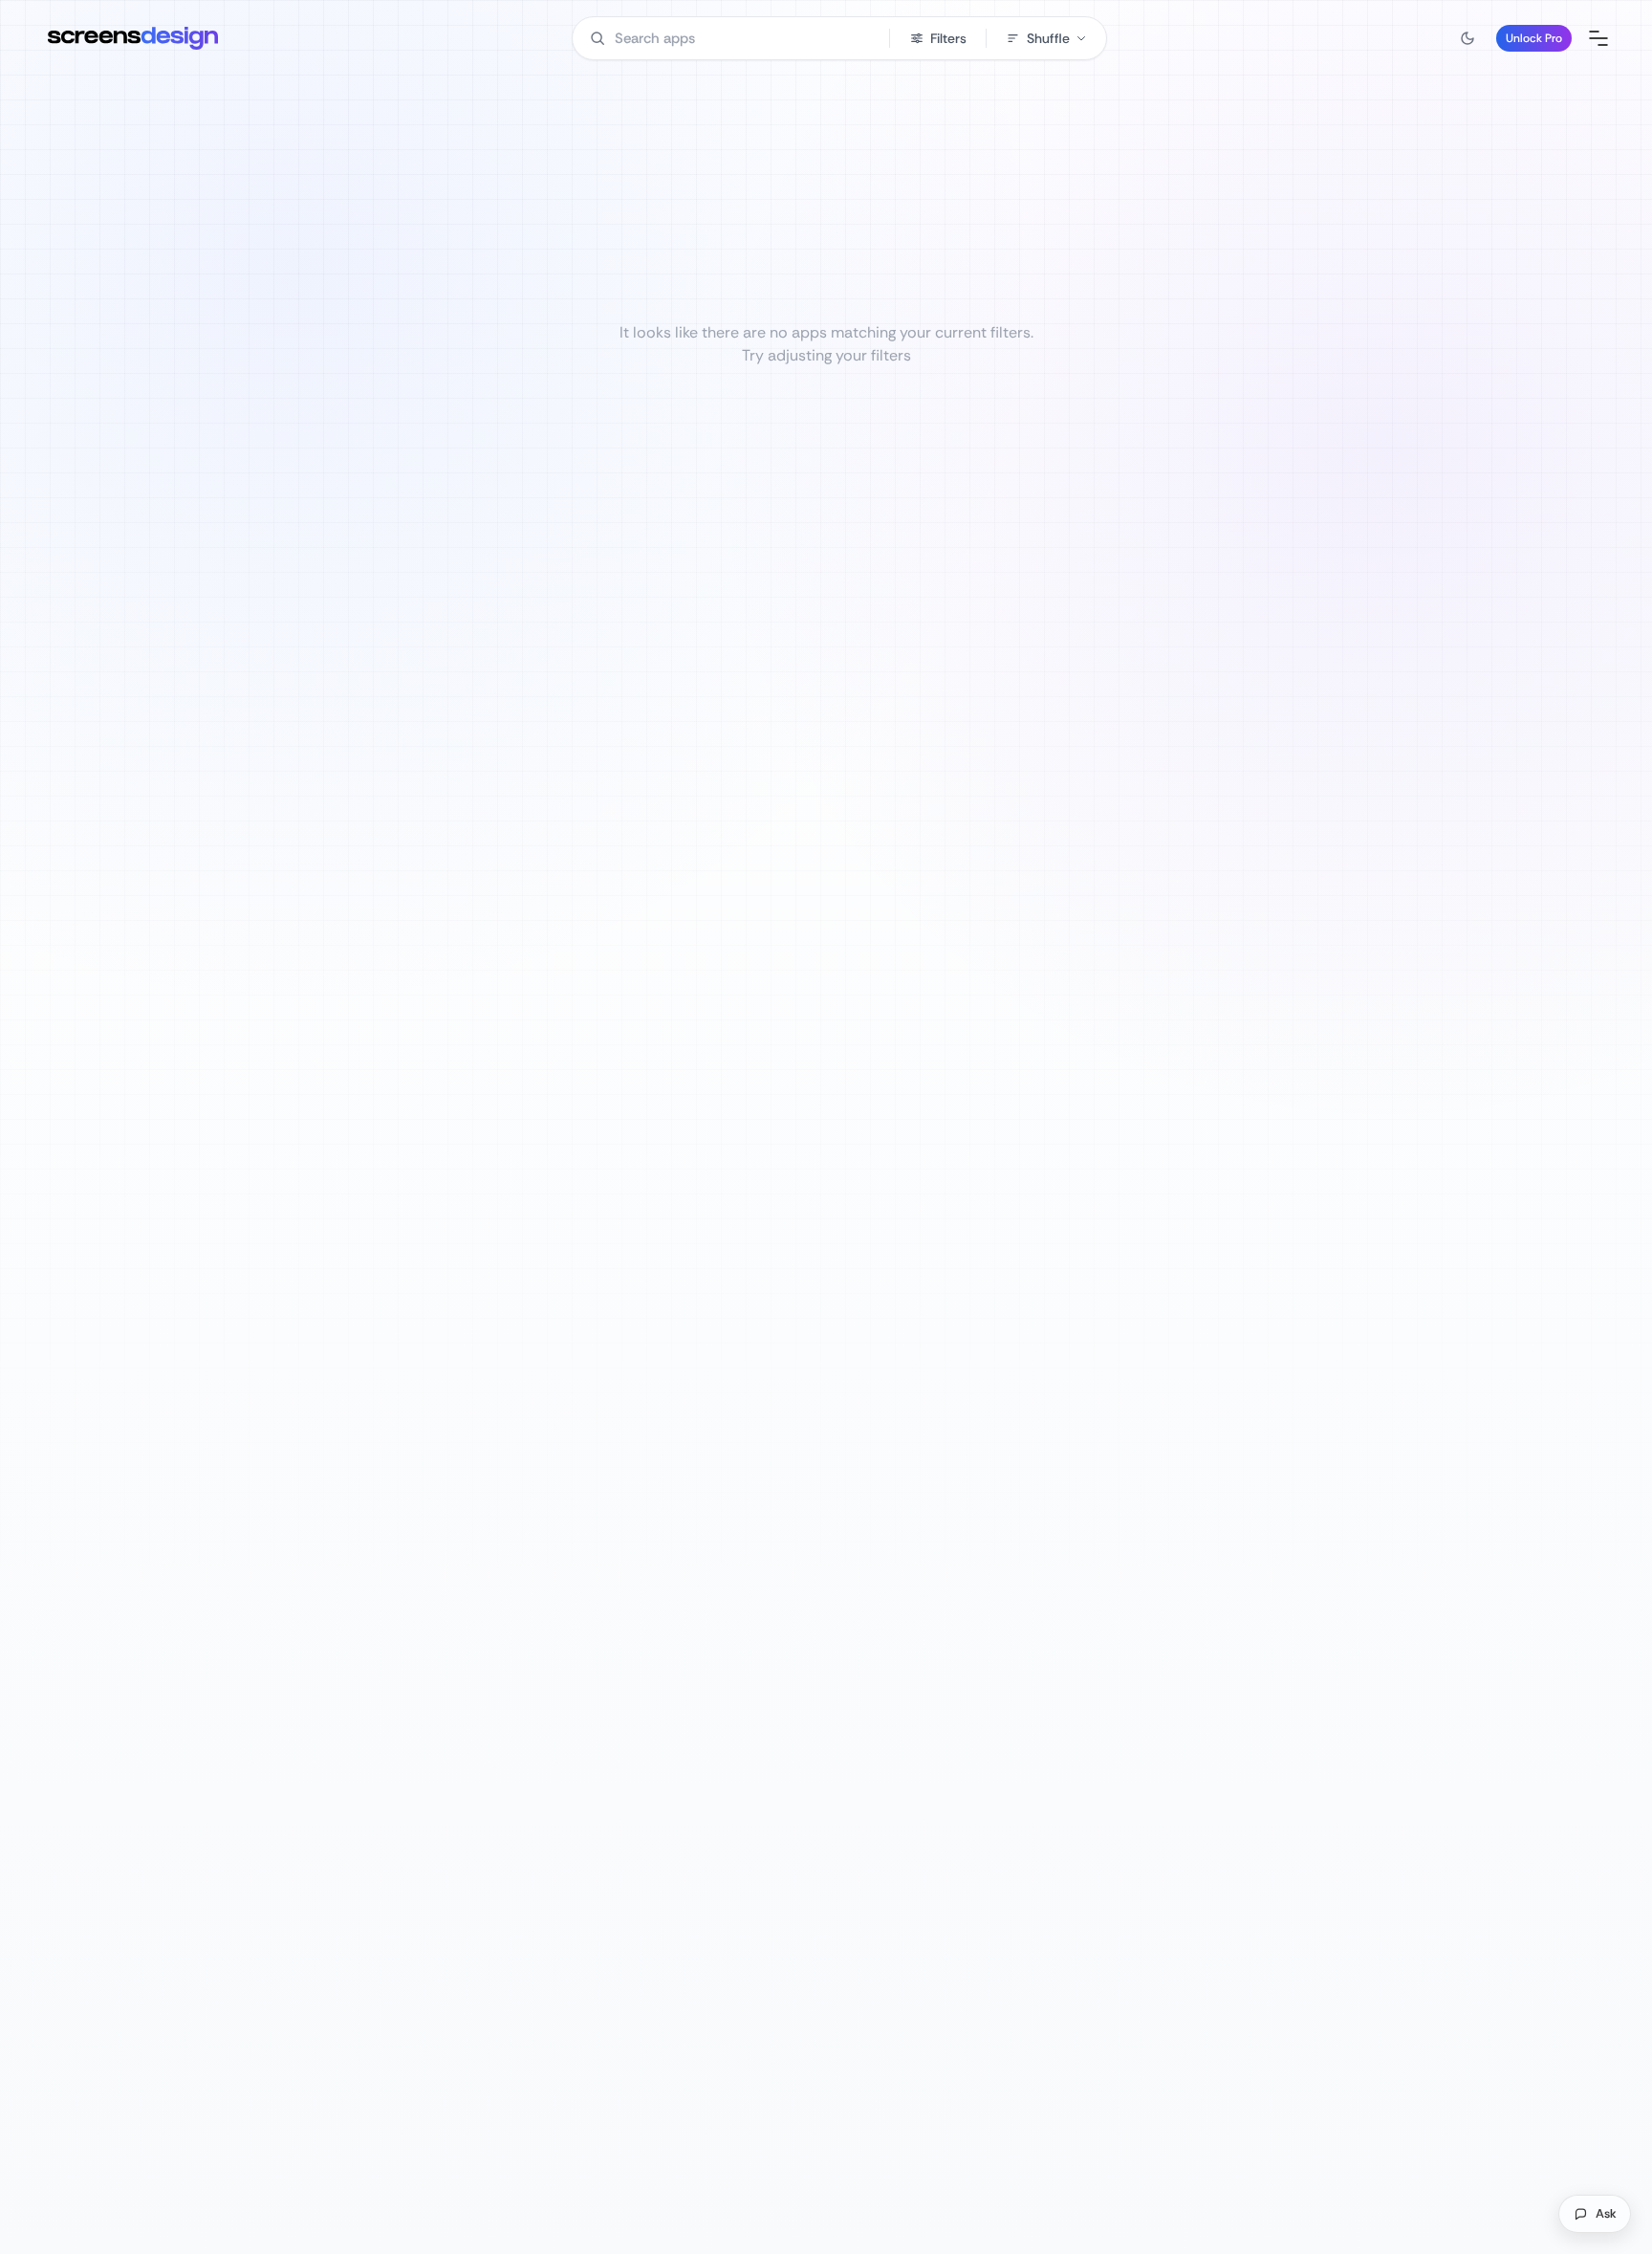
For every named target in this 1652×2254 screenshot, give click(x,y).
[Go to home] (133, 38)
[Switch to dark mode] (1467, 38)
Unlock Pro (1534, 38)
